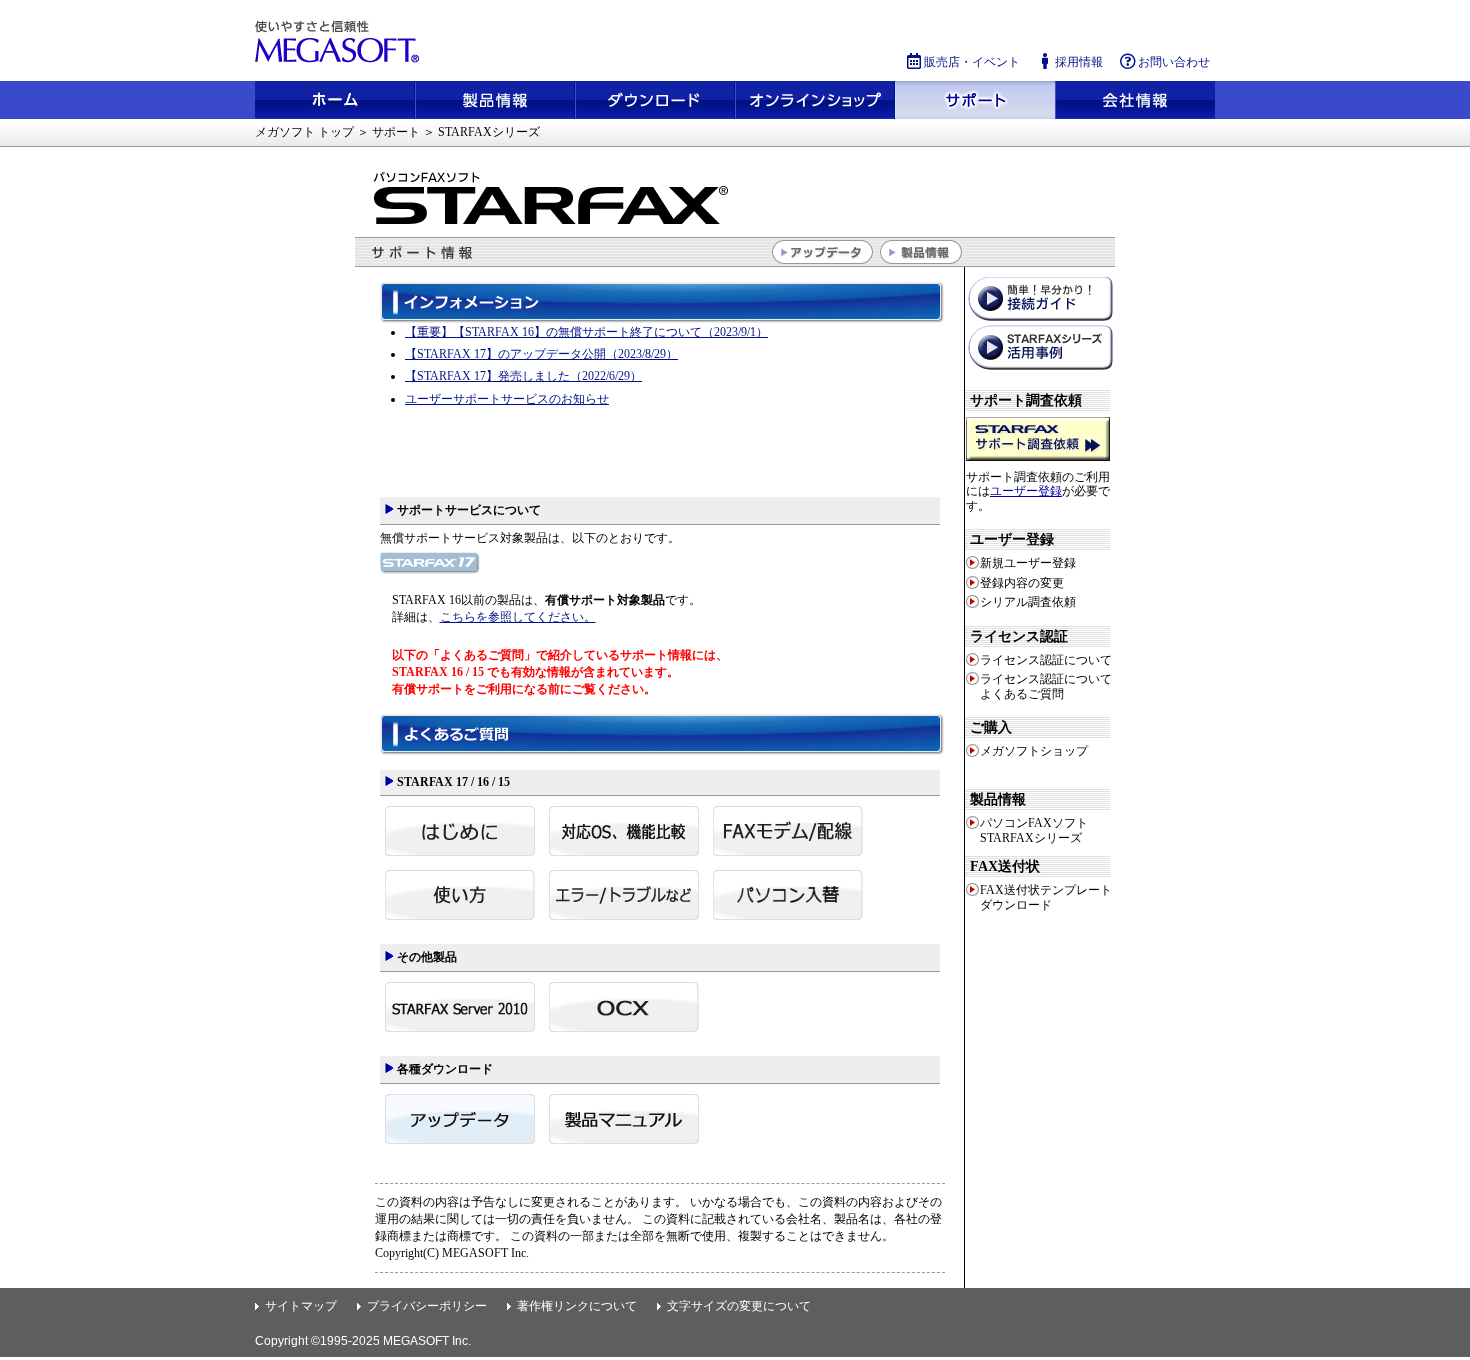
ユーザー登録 (1026, 491)
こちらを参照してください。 (518, 617)
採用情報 (1079, 61)
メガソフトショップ (815, 100)
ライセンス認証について (1046, 660)
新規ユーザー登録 (1028, 563)
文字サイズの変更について (739, 1306)
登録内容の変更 (1022, 583)
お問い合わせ (1174, 61)
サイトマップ (301, 1306)
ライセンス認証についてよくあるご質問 (1046, 686)
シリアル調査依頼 (1028, 602)
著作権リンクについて (577, 1306)
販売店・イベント (972, 61)
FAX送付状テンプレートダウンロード (1046, 897)
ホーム (335, 100)
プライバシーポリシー (427, 1306)
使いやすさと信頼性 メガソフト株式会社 (340, 42)
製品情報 (495, 100)
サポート (975, 100)
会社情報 (1135, 100)
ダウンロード (655, 100)
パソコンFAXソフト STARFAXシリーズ (1034, 830)
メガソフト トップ (304, 132)
